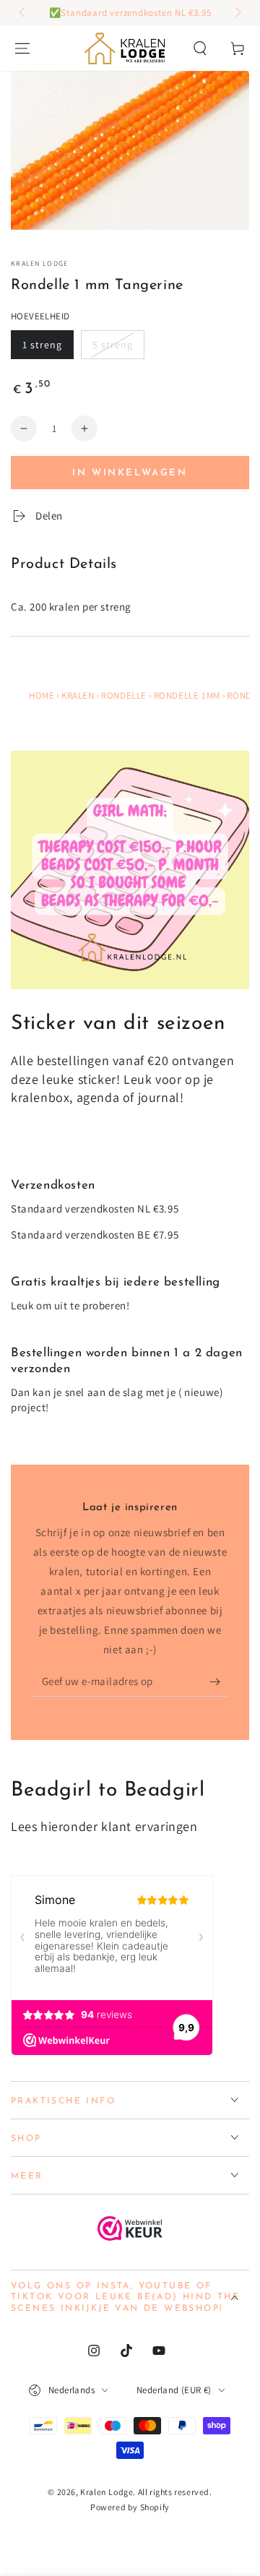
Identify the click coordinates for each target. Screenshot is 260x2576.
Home (42, 695)
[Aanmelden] (218, 1682)
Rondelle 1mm (187, 695)
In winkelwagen (130, 473)
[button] (200, 48)
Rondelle (124, 695)
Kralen (78, 695)
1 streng (42, 345)
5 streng (113, 345)
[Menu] (22, 48)
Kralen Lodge (40, 263)
